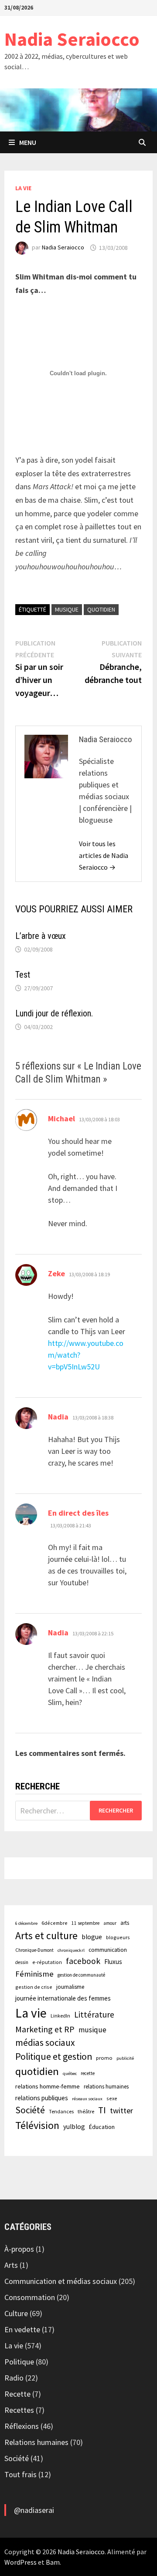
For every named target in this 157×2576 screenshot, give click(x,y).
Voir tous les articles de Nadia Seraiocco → (104, 855)
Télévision (37, 2125)
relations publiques (42, 2098)
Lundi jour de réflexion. (54, 1013)
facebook (83, 1961)
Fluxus (113, 1962)
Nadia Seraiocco (72, 39)
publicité (125, 2058)
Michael (61, 1118)
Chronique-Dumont (34, 1950)
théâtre (86, 2111)
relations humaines (106, 2086)
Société (30, 2110)
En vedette (22, 2329)
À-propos (19, 2249)
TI (102, 2110)
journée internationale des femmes (63, 1998)
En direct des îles (78, 1513)
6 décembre (26, 1923)
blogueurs (118, 1937)
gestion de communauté (81, 1975)
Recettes (19, 2410)
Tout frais (20, 2474)
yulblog (74, 2127)
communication (108, 1950)
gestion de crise (34, 1987)
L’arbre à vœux (41, 936)
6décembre (55, 1923)
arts (125, 1923)
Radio (14, 2378)
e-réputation (47, 1962)
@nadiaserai (34, 2510)
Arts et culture (46, 1935)
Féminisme (34, 1974)
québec (70, 2073)
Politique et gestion (54, 2056)
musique (67, 609)
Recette (17, 2394)
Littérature (94, 2014)
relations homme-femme (48, 2086)
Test (23, 975)
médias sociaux (45, 2043)
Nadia (58, 1417)
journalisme (70, 1987)
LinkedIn (60, 2016)
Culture (16, 2313)
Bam (53, 2562)
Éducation (102, 2127)
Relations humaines (36, 2442)
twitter (121, 2110)
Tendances (61, 2111)
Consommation (30, 2297)
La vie (23, 188)
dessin (22, 1962)
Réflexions (22, 2426)
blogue (92, 1937)
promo (104, 2058)
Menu (28, 142)
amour (110, 1923)
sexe (112, 2098)
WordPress (20, 2562)
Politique (19, 2362)
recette (88, 2073)
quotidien (101, 609)
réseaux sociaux (87, 2099)
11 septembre (85, 1923)
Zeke (56, 1273)
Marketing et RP (45, 2029)
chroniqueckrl (71, 1950)
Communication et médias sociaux (61, 2281)
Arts (11, 2265)
